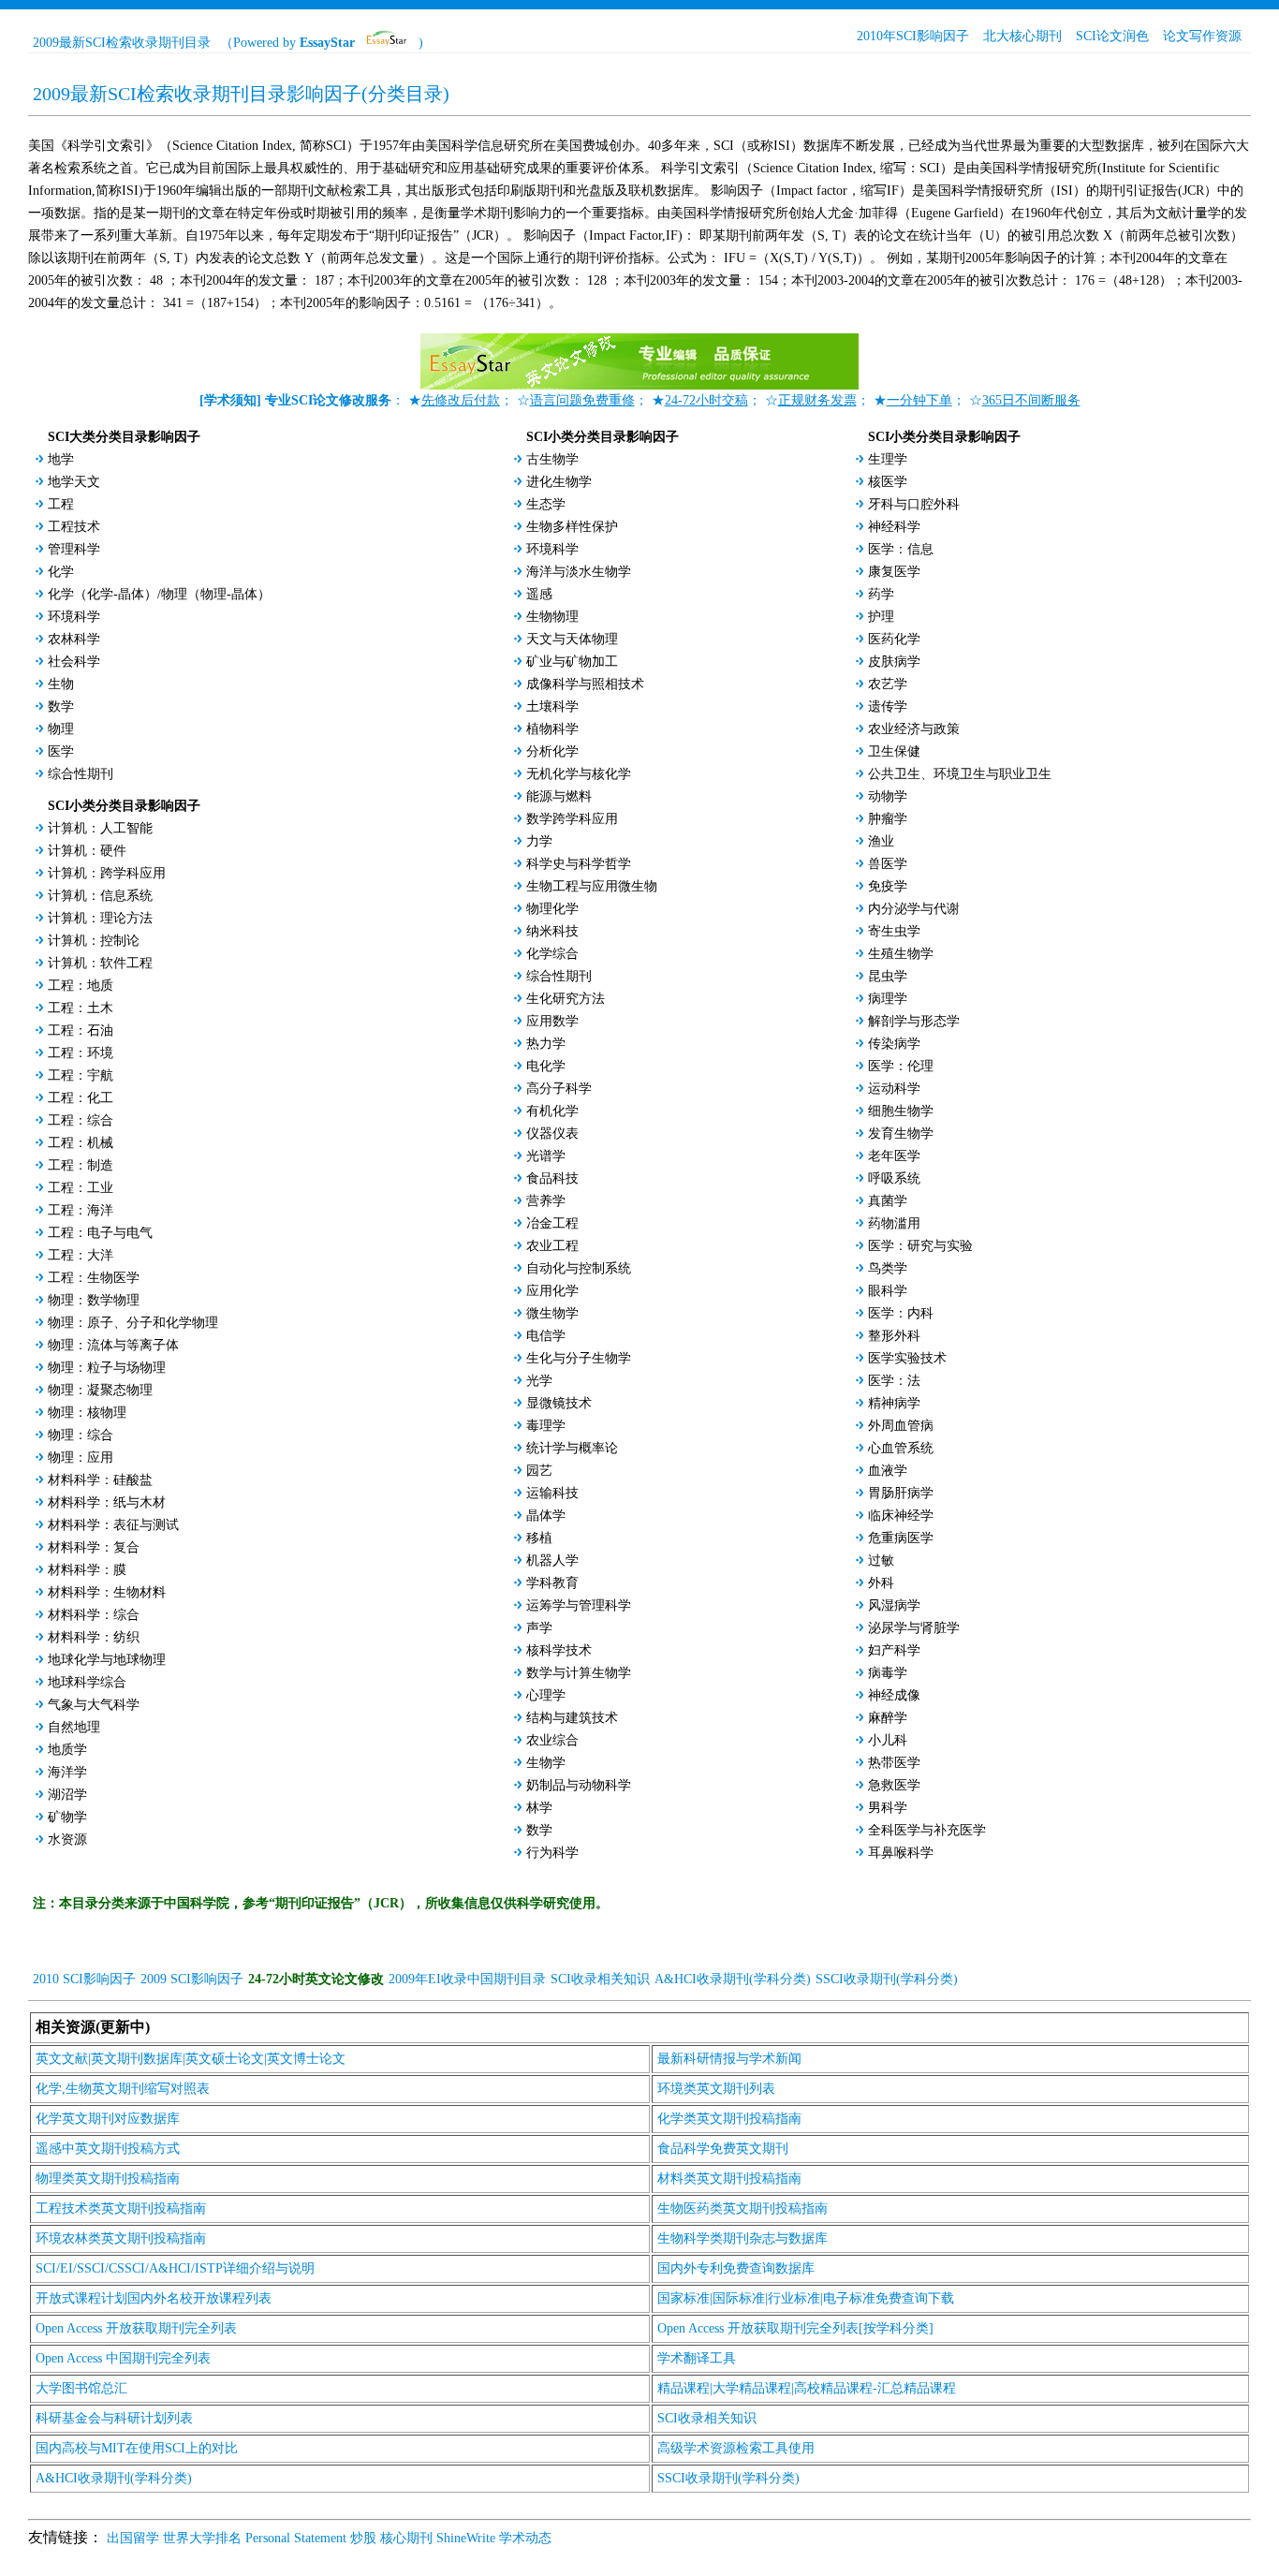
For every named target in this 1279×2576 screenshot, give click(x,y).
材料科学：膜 (87, 1570)
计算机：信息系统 (100, 896)
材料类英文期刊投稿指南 (729, 2179)
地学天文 (74, 482)
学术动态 (525, 2538)
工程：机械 (81, 1143)
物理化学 (552, 909)
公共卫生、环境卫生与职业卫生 (960, 774)
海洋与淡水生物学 (579, 572)
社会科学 (74, 662)
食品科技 (552, 1178)
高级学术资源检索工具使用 (736, 2448)
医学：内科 (901, 1313)
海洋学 (67, 1772)
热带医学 (894, 1763)
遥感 (539, 594)
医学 (61, 751)
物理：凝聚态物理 (100, 1390)
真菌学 (888, 1201)
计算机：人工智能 (100, 828)
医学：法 (894, 1381)
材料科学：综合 (94, 1615)
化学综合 (552, 954)
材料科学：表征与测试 (113, 1525)
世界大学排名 (202, 2538)
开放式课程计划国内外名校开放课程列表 (154, 2298)
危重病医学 (901, 1538)
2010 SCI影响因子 (84, 1979)
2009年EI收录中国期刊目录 (467, 1979)
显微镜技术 (559, 1403)
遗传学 (888, 707)
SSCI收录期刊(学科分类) (887, 1979)
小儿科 (888, 1740)
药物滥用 (894, 1223)
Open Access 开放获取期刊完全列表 (136, 2328)
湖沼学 (67, 1795)
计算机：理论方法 (100, 918)
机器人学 (552, 1560)
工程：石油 (81, 1030)
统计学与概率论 (572, 1448)
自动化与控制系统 (579, 1268)
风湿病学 (894, 1605)
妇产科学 (894, 1650)
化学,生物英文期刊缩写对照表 (123, 2089)
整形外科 (894, 1336)
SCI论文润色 (1112, 36)
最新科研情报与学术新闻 (729, 2059)
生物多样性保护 (572, 527)
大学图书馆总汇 (81, 2388)
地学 (61, 459)
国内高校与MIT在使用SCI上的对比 (137, 2448)
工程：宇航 (81, 1075)
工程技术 (74, 527)
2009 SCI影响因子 (192, 1979)
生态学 (546, 504)
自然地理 (74, 1727)
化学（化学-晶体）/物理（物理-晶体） (159, 594)
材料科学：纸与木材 (107, 1502)
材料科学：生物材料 (107, 1592)
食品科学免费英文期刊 (723, 2149)
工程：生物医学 (94, 1278)
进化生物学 (559, 482)
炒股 (363, 2538)
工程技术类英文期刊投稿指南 (121, 2208)
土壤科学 (552, 707)
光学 (539, 1381)
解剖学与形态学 (914, 1021)
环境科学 (74, 617)
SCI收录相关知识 (600, 1979)
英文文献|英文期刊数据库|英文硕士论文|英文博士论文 (191, 2059)
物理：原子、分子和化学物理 (133, 1323)
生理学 (888, 459)
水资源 (67, 1840)
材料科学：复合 (94, 1547)
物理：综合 (81, 1435)
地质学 (67, 1750)
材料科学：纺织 (94, 1637)
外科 (881, 1583)
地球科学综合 (87, 1682)
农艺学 (888, 684)
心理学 (546, 1695)
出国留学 (133, 2538)
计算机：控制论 (94, 941)
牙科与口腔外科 (914, 504)
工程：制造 (81, 1165)
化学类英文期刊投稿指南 (729, 2119)
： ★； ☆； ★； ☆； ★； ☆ (640, 400)
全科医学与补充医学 (927, 1830)
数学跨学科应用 (572, 819)
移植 (539, 1538)
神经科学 (894, 527)
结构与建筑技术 (572, 1718)
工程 (61, 504)
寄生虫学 (894, 931)
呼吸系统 (894, 1178)
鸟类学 (888, 1268)
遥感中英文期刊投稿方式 (108, 2149)
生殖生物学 (901, 954)
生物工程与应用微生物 (592, 886)
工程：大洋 (81, 1255)
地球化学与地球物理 (107, 1660)
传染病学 (894, 1044)
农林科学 (74, 639)
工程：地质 (81, 986)
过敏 (881, 1560)
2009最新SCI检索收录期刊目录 (122, 43)
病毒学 (888, 1673)
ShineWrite (466, 2538)
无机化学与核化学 (579, 774)
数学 (61, 707)
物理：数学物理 (94, 1300)
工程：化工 (81, 1098)
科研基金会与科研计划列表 (114, 2418)
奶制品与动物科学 (579, 1785)
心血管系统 (901, 1448)
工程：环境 (81, 1053)
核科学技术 (559, 1650)
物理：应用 (81, 1457)
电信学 (546, 1336)
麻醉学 (888, 1718)
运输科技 (552, 1493)
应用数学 (552, 1021)
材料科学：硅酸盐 (100, 1480)
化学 (61, 572)
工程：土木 (81, 1008)
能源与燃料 (559, 796)
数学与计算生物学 (579, 1673)
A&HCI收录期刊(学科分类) (733, 1979)
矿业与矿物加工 (572, 662)
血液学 (888, 1471)
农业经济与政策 (914, 729)
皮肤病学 (894, 662)
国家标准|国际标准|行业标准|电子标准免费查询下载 (806, 2298)
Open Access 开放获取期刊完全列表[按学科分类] (795, 2328)
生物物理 (552, 617)
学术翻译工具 (697, 2358)
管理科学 (74, 549)
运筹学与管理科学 (579, 1605)
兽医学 (888, 864)
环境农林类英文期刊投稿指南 (121, 2238)
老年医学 (894, 1156)
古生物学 (552, 459)
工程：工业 (81, 1188)
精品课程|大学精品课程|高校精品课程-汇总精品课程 (807, 2388)
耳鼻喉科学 (901, 1853)
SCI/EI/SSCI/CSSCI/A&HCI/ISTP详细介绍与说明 (175, 2268)
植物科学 (552, 729)
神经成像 (894, 1695)
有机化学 (552, 1111)
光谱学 (546, 1156)
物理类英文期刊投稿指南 (108, 2179)
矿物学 (67, 1817)
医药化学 (894, 639)
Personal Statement (296, 2538)
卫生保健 (894, 751)
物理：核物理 (87, 1413)
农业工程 (552, 1246)
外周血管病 (901, 1426)
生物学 (546, 1763)
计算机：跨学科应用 (107, 873)
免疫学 (888, 886)
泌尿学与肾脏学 (914, 1628)
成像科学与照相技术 (585, 684)
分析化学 (552, 751)
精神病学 (894, 1403)
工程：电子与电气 (100, 1233)
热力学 (546, 1044)
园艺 (539, 1471)
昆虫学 (888, 976)
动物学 (888, 796)
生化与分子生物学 (579, 1358)
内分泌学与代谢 (914, 909)
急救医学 (894, 1785)
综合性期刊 (81, 774)
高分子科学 (559, 1089)
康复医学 (894, 572)
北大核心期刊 (1022, 36)
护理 (881, 617)
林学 (539, 1808)
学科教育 (552, 1583)
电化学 (546, 1066)
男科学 (888, 1808)
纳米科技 (552, 931)
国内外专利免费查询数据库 (736, 2268)
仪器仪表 (552, 1133)
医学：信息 (901, 549)
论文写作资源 (1202, 36)
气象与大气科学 (94, 1705)
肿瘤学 (888, 819)
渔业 (881, 841)
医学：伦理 (901, 1066)
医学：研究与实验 (920, 1246)
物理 (61, 729)
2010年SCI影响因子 (913, 36)
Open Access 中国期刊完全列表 (123, 2358)
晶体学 (546, 1516)
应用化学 (552, 1291)
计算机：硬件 (87, 851)
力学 (539, 841)
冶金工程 (552, 1223)
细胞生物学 (901, 1111)
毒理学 (546, 1426)
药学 (881, 594)
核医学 (888, 482)
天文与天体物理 (572, 639)
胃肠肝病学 (901, 1493)
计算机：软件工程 (100, 963)
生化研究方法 (566, 999)
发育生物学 (901, 1133)
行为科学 (552, 1853)
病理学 (888, 999)
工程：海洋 (81, 1210)
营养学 (546, 1201)
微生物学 (552, 1313)
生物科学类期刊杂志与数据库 (742, 2238)
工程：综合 (81, 1120)
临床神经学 (901, 1516)
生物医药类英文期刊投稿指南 (742, 2208)
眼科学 (888, 1291)
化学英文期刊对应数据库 (108, 2119)
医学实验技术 (907, 1358)
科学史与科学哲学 (579, 864)
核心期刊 (406, 2538)
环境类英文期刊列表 (716, 2089)
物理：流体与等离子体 (113, 1345)
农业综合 (552, 1740)
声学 (539, 1628)
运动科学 (894, 1089)
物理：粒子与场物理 (107, 1368)
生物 (61, 684)
